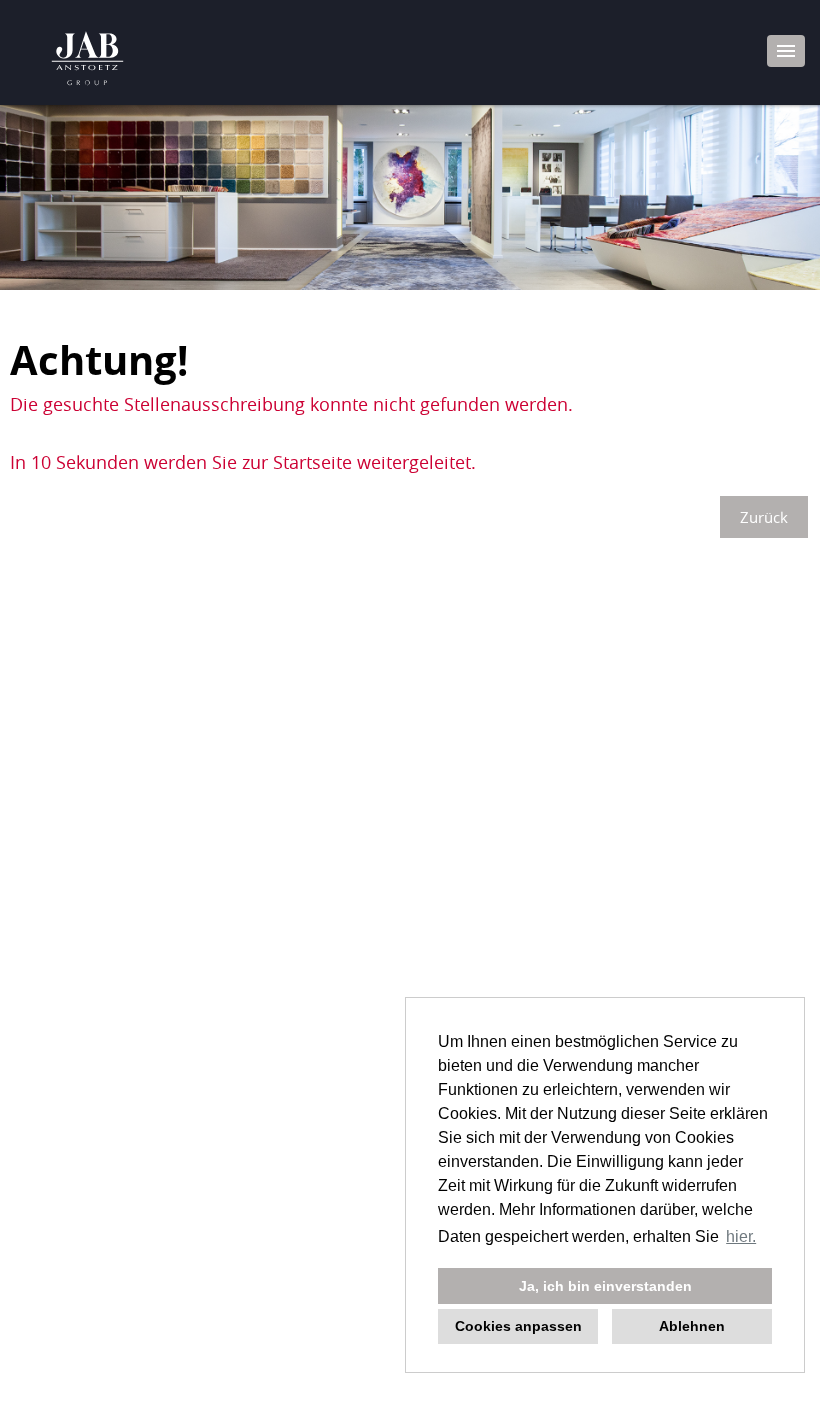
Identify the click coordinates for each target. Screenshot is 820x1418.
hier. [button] (741, 1236)
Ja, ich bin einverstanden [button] (605, 1286)
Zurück (764, 517)
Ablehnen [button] (692, 1326)
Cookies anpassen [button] (518, 1326)
